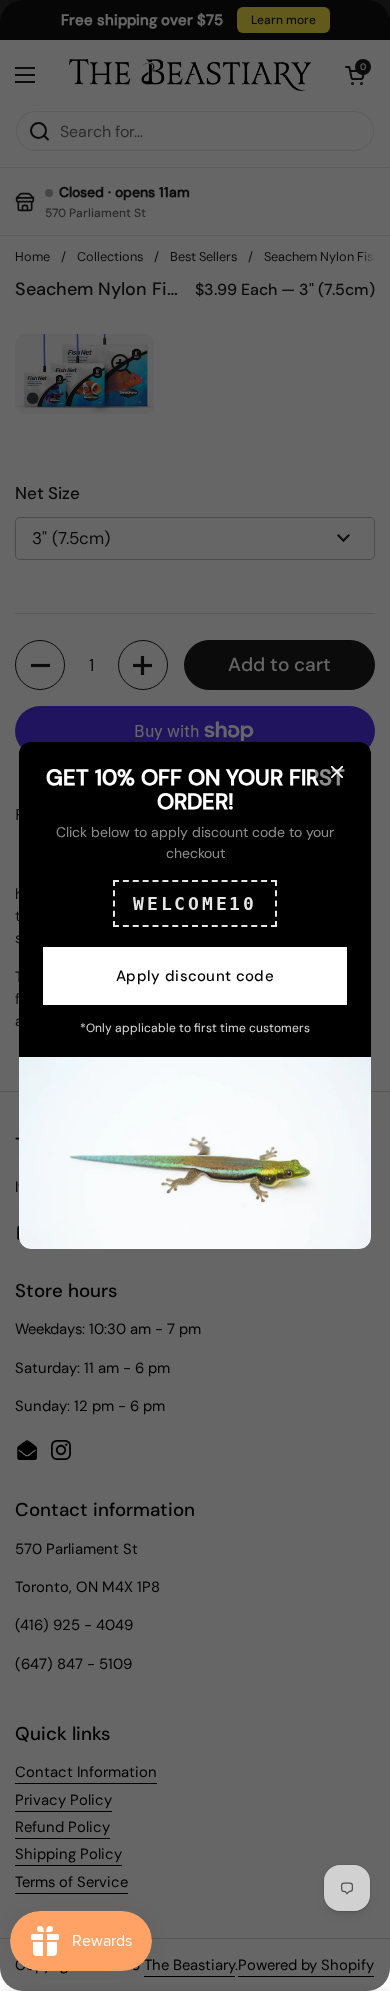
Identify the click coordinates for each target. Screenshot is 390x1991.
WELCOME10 (194, 903)
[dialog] (195, 995)
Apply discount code (195, 976)
